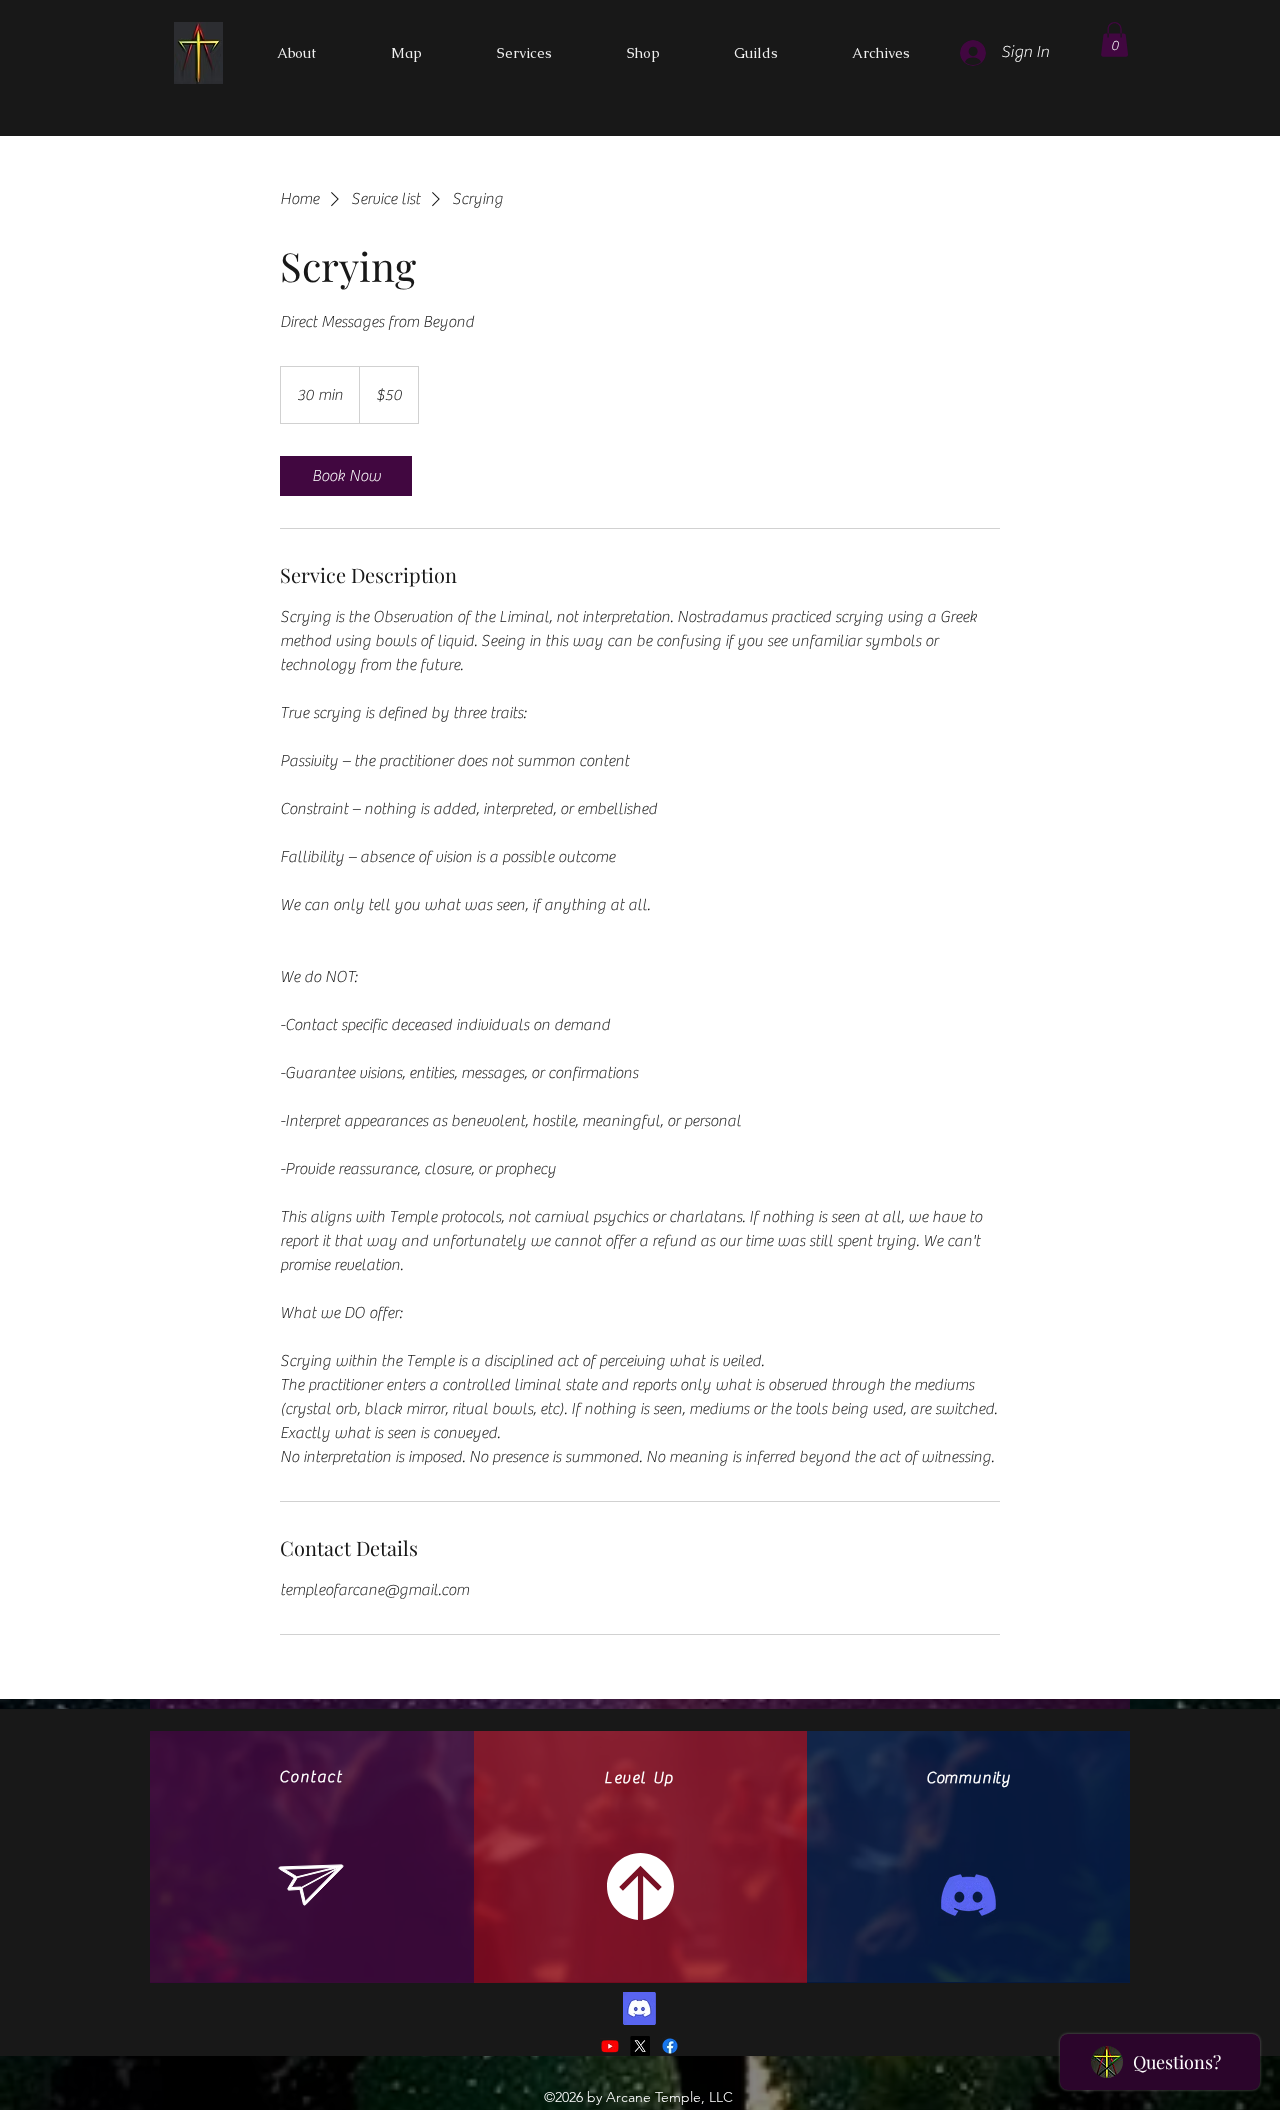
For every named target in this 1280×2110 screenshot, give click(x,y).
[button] (1114, 39)
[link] (346, 476)
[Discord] (968, 1895)
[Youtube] (610, 2046)
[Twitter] (640, 2046)
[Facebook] (670, 2046)
